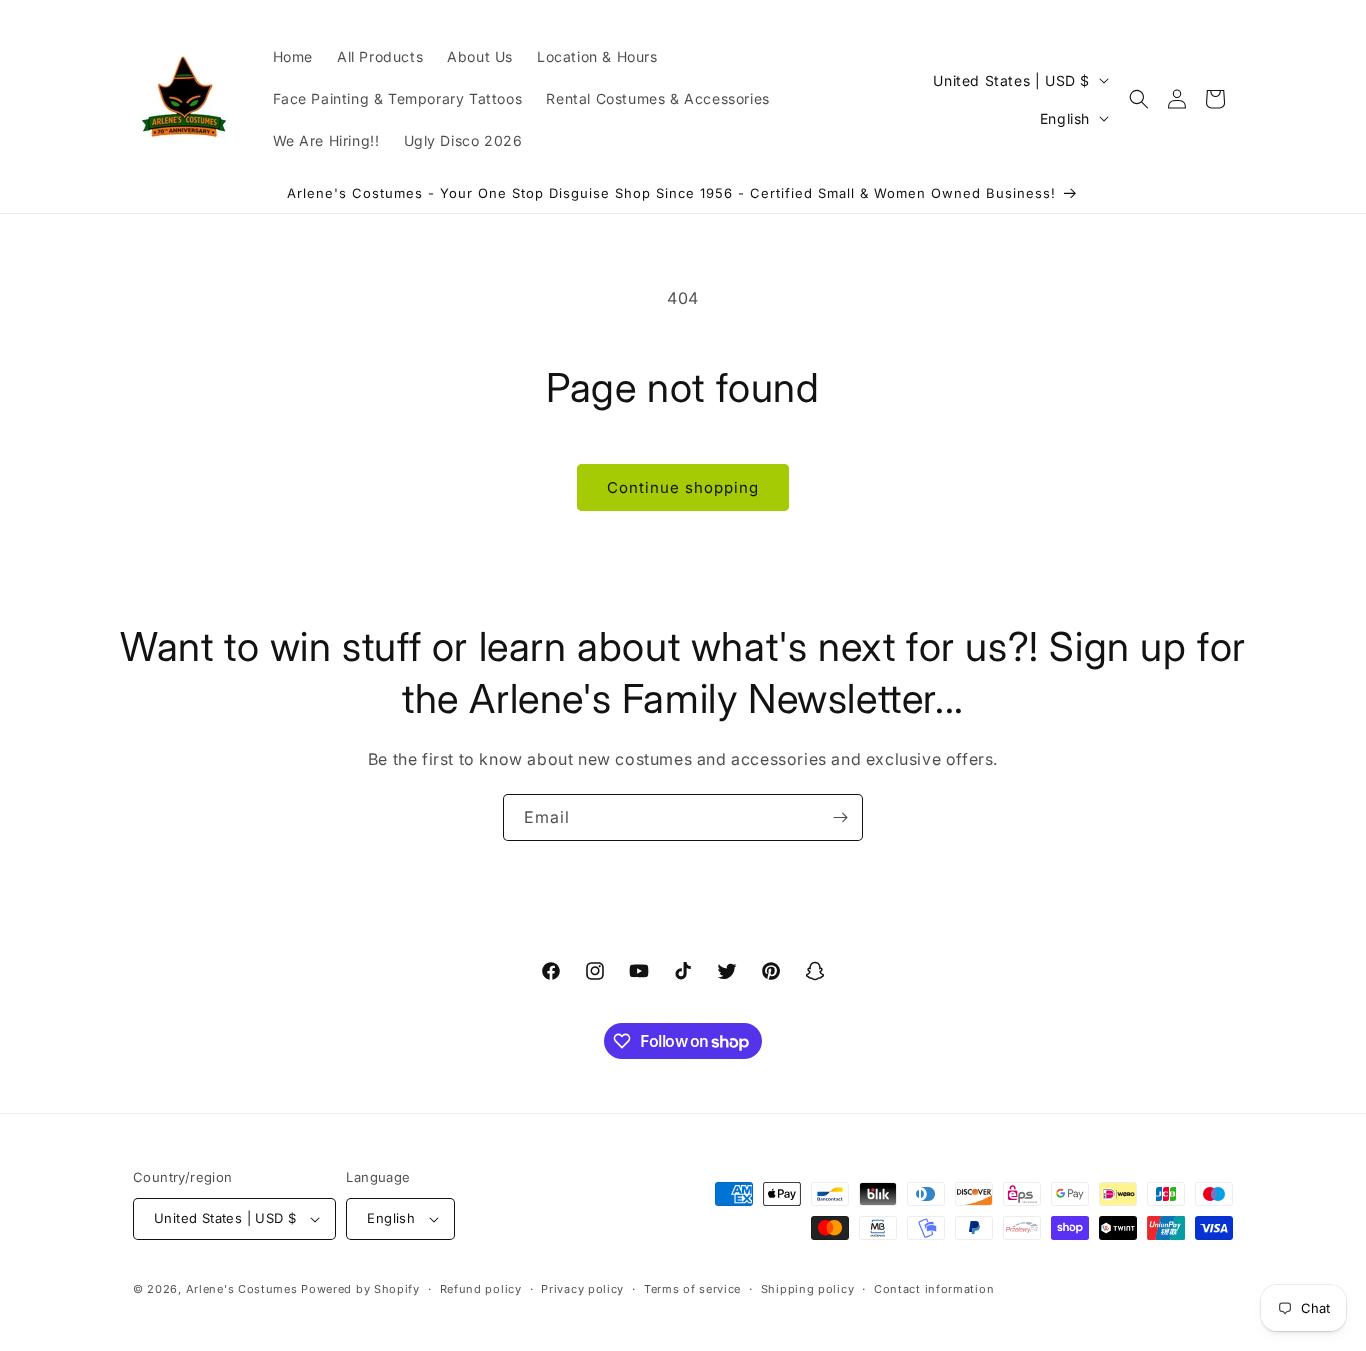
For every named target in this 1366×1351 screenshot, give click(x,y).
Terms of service (692, 1289)
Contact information (934, 1289)
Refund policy (481, 1289)
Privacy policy (582, 1289)
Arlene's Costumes (242, 1289)
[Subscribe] (840, 817)
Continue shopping (683, 487)
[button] (1139, 99)
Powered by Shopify (360, 1289)
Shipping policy (808, 1289)
